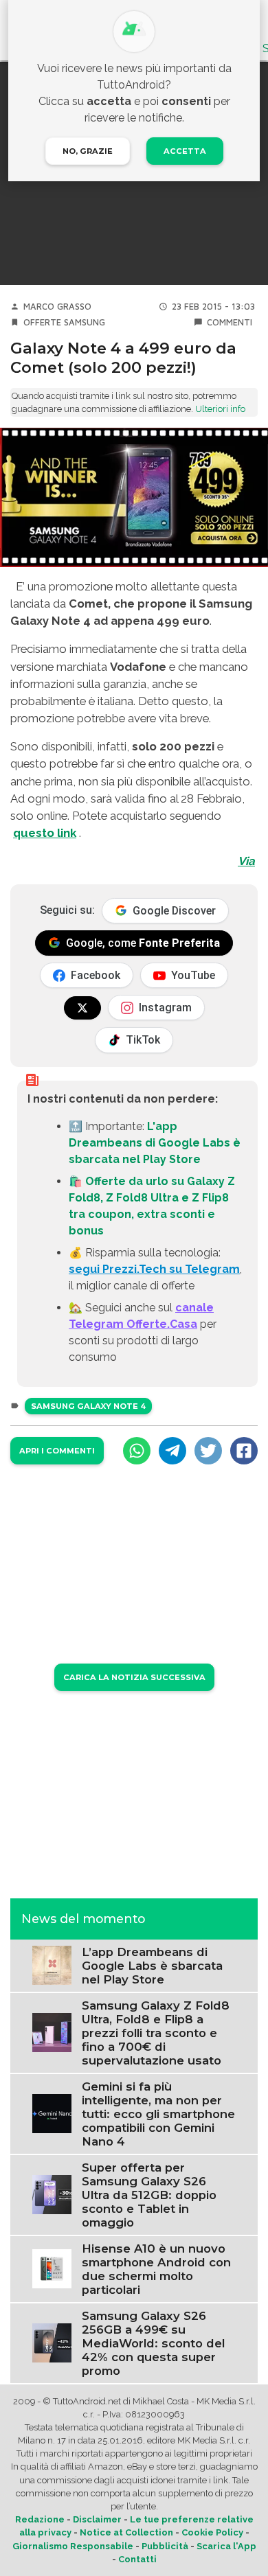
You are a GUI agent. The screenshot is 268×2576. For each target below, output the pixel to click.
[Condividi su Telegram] (172, 1451)
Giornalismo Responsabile (73, 2546)
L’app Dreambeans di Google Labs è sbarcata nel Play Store (152, 1966)
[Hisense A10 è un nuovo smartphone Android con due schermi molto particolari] (52, 2268)
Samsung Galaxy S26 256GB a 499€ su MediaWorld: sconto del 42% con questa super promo (153, 2343)
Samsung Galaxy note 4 (88, 1406)
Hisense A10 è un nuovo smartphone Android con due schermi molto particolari (156, 2269)
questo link (45, 833)
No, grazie (88, 151)
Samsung (85, 322)
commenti (230, 322)
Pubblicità (165, 2546)
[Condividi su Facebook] (244, 1451)
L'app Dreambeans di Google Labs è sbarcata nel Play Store (155, 1143)
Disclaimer (97, 2519)
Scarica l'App (226, 2546)
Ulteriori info (220, 409)
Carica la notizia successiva (134, 1677)
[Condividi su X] (208, 1451)
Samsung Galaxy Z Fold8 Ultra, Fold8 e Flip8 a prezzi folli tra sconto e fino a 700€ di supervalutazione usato (156, 2033)
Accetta (185, 151)
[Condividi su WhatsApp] (137, 1451)
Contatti (137, 2559)
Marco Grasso (57, 307)
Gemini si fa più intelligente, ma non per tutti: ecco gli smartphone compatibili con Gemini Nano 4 (158, 2114)
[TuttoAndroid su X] (82, 1008)
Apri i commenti (57, 1451)
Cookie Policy (212, 2532)
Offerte (42, 322)
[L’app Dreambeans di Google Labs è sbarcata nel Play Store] (52, 1965)
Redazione (40, 2519)
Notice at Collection (126, 2532)
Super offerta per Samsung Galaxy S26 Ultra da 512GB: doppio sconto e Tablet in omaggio (149, 2195)
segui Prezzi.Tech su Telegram (154, 1269)
